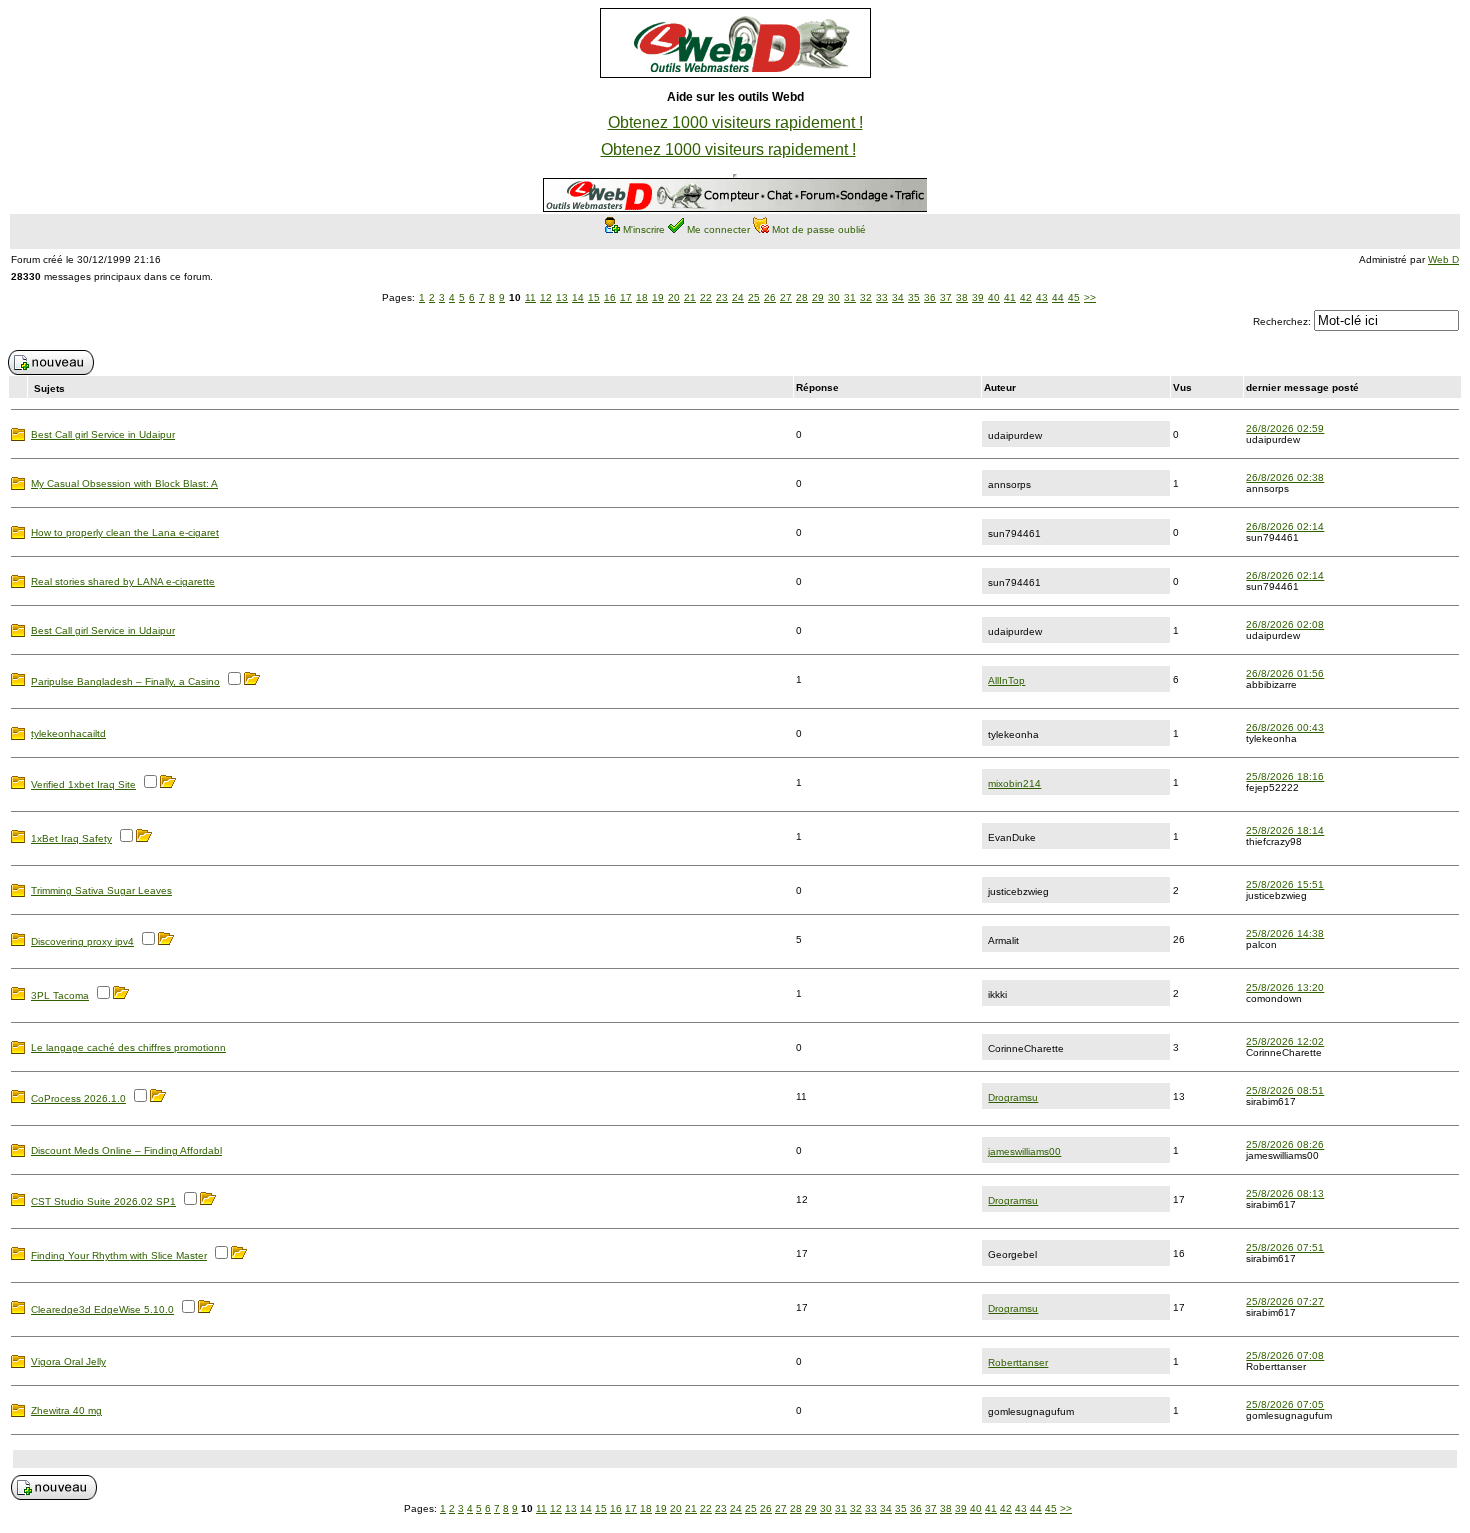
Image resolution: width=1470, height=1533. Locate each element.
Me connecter (718, 229)
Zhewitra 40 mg (66, 1410)
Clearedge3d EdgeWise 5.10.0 (102, 1309)
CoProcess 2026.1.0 (78, 1098)
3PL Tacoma (60, 995)
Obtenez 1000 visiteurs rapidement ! (735, 122)
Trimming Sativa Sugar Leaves (101, 890)
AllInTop (1006, 680)
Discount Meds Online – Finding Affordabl (126, 1150)
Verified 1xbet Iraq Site (83, 784)
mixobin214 (1014, 783)
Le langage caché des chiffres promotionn (128, 1047)
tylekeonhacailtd (68, 733)
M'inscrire (644, 229)
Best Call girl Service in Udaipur (103, 434)
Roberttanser (1018, 1362)
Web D (1443, 259)
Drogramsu (1013, 1097)
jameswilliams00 (1024, 1151)
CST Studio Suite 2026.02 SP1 (103, 1201)
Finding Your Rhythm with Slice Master (119, 1255)
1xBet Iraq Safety (71, 838)
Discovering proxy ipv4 (82, 941)
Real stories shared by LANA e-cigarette (123, 581)
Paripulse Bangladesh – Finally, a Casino (125, 681)
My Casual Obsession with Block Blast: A (124, 483)
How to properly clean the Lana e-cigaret (125, 532)
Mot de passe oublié (819, 229)
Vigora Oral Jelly (68, 1361)
